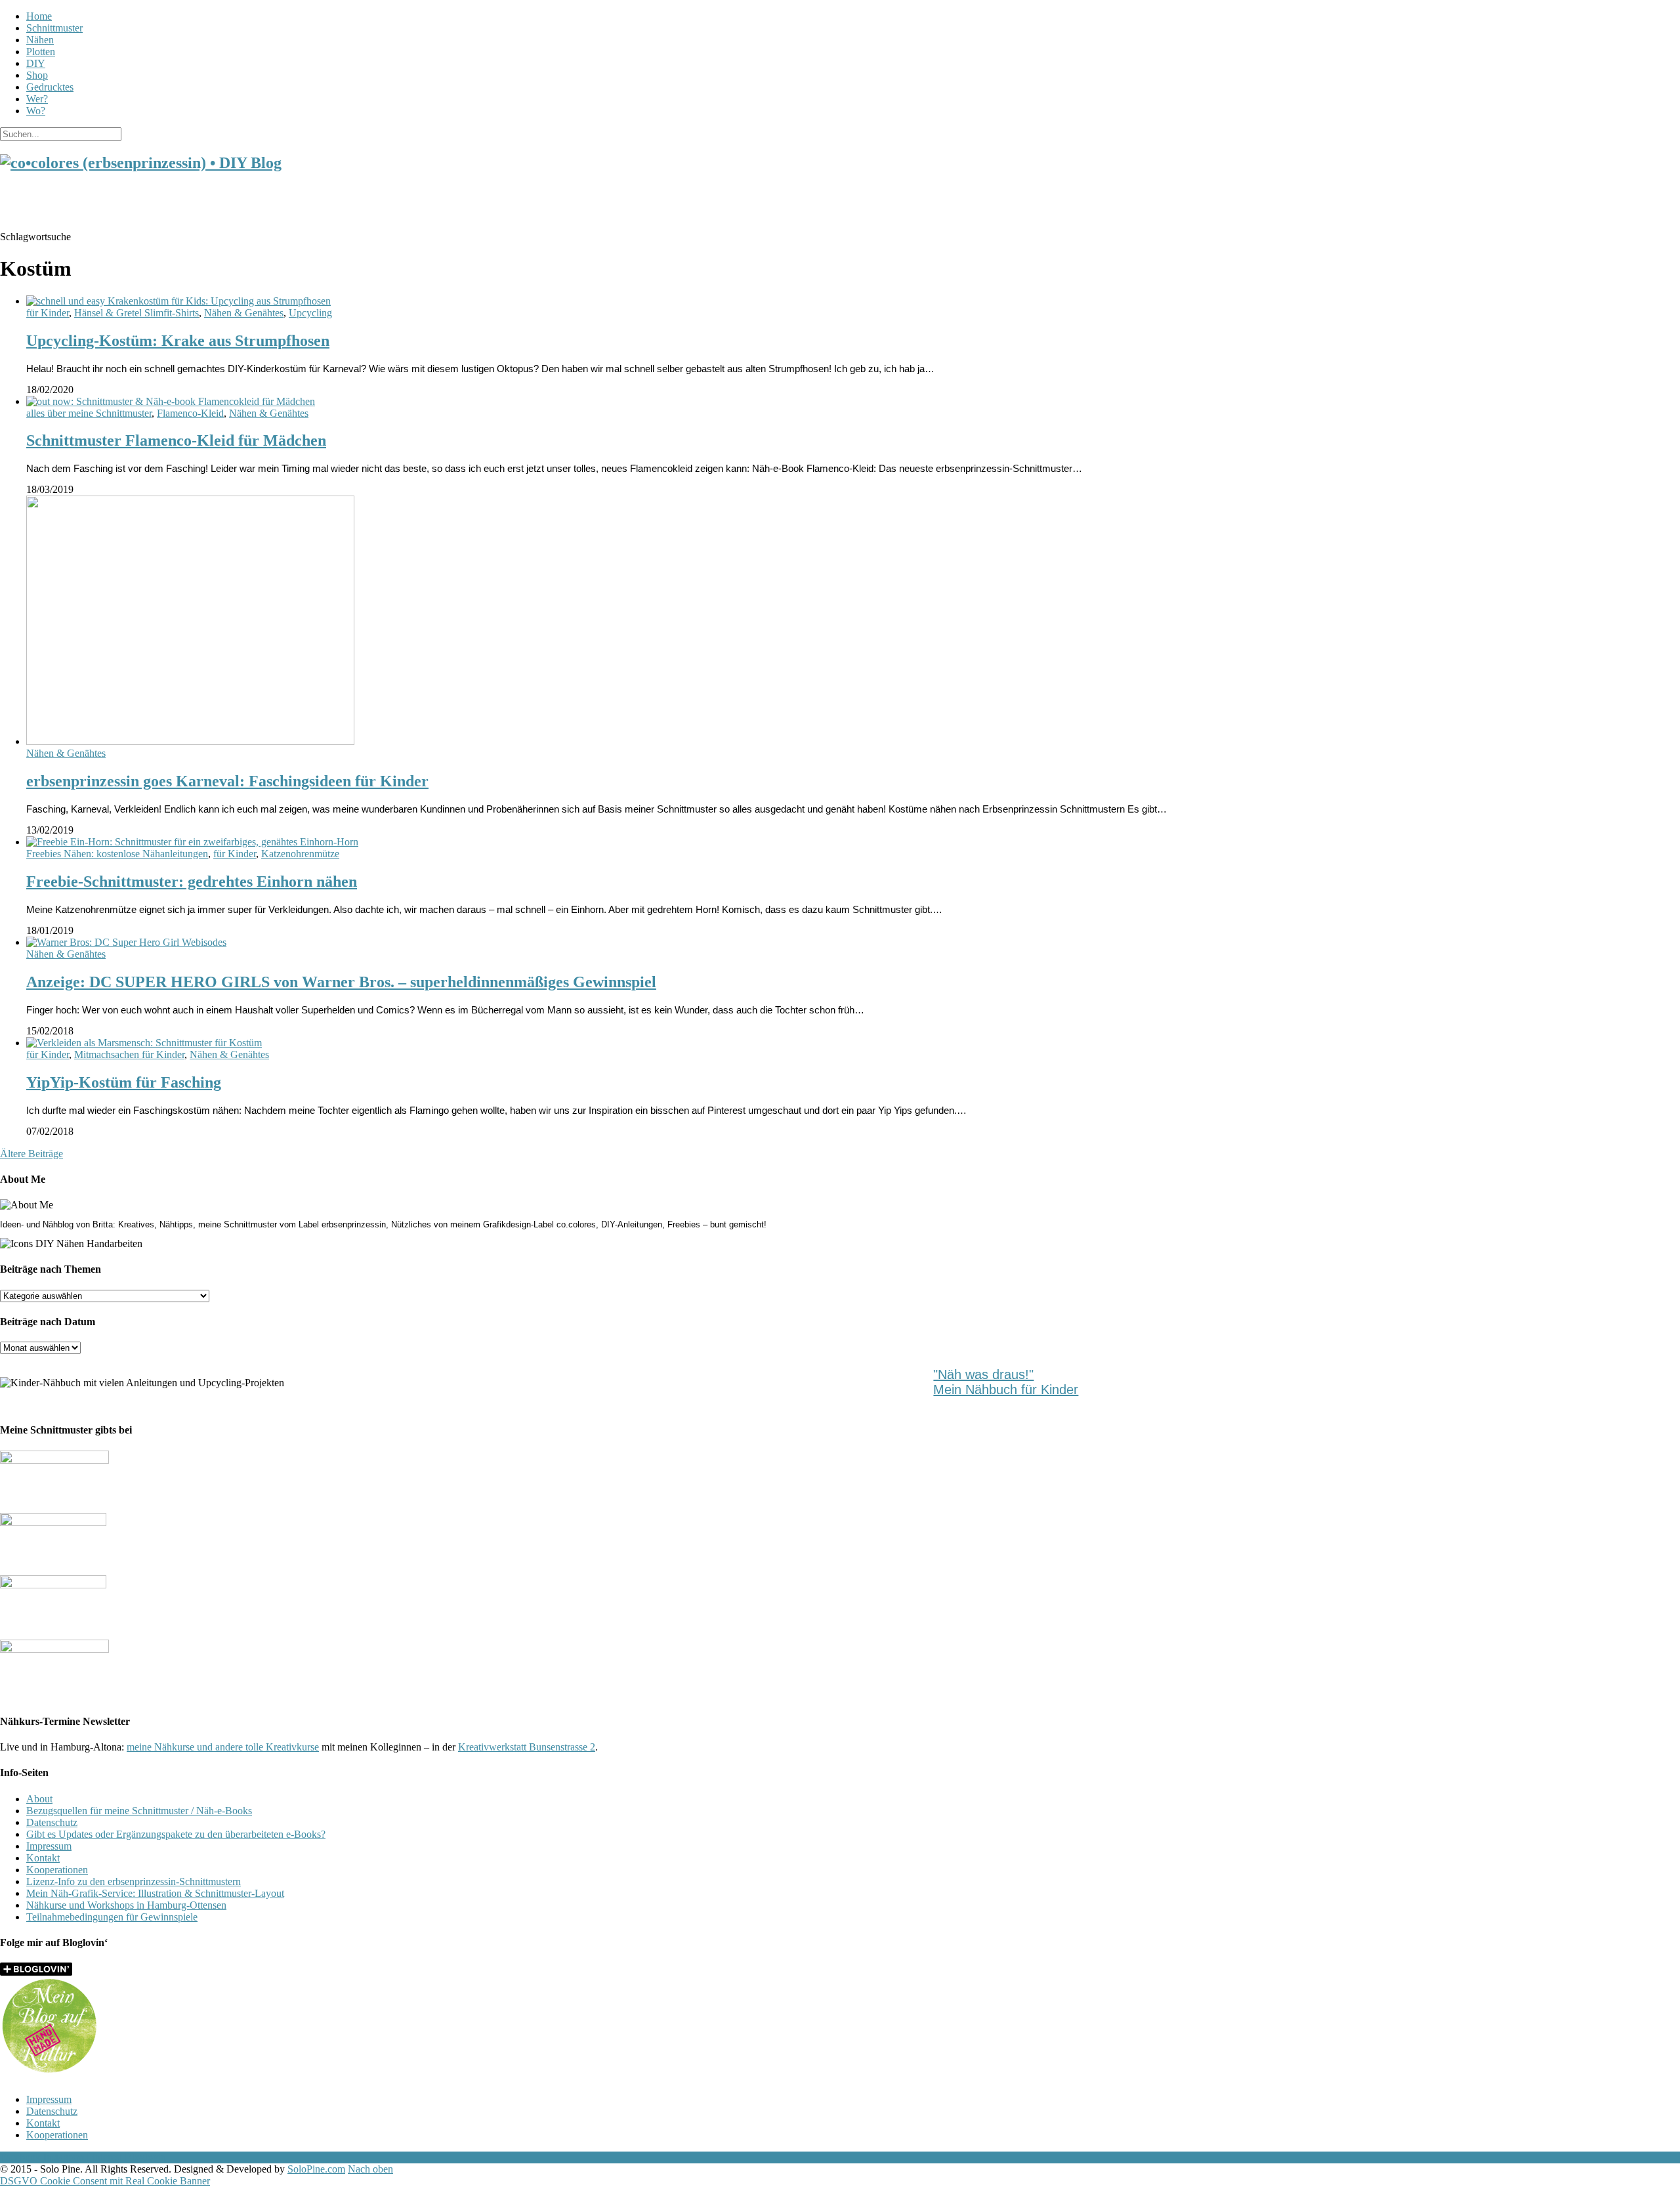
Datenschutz (52, 1822)
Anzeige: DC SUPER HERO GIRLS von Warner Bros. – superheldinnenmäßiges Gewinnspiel (341, 982)
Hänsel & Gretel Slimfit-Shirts (136, 313)
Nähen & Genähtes (244, 313)
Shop (37, 75)
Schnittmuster (54, 28)
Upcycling (310, 313)
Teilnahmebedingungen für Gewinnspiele (112, 1917)
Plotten (41, 52)
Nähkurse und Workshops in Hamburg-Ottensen (126, 1905)
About (39, 1799)
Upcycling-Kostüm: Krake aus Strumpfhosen (178, 341)
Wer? (37, 99)
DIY (36, 63)
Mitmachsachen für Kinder (129, 1054)
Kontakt (43, 1858)
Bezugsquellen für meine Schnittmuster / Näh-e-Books (139, 1811)
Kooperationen (57, 1870)
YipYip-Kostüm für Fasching (124, 1082)
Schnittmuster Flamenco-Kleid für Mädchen (176, 440)
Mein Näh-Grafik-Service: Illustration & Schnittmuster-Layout (155, 1893)
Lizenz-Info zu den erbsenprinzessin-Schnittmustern (134, 1881)
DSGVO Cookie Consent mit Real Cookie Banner (105, 2181)
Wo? (36, 111)
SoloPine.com (316, 2169)
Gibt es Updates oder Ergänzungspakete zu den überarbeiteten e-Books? (176, 1834)
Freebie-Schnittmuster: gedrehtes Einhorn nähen (192, 881)
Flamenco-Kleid (190, 413)
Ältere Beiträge (31, 1154)
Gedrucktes (50, 87)
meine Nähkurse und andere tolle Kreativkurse (223, 1747)
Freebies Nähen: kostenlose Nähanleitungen (117, 854)
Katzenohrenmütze (300, 854)
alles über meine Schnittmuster (89, 413)
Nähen (40, 40)
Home (39, 16)
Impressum (49, 1846)
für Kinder (48, 313)
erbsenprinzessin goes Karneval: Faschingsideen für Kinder (227, 781)
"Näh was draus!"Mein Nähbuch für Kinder (1006, 1382)
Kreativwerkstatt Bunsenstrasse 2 (527, 1747)
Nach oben (370, 2169)
